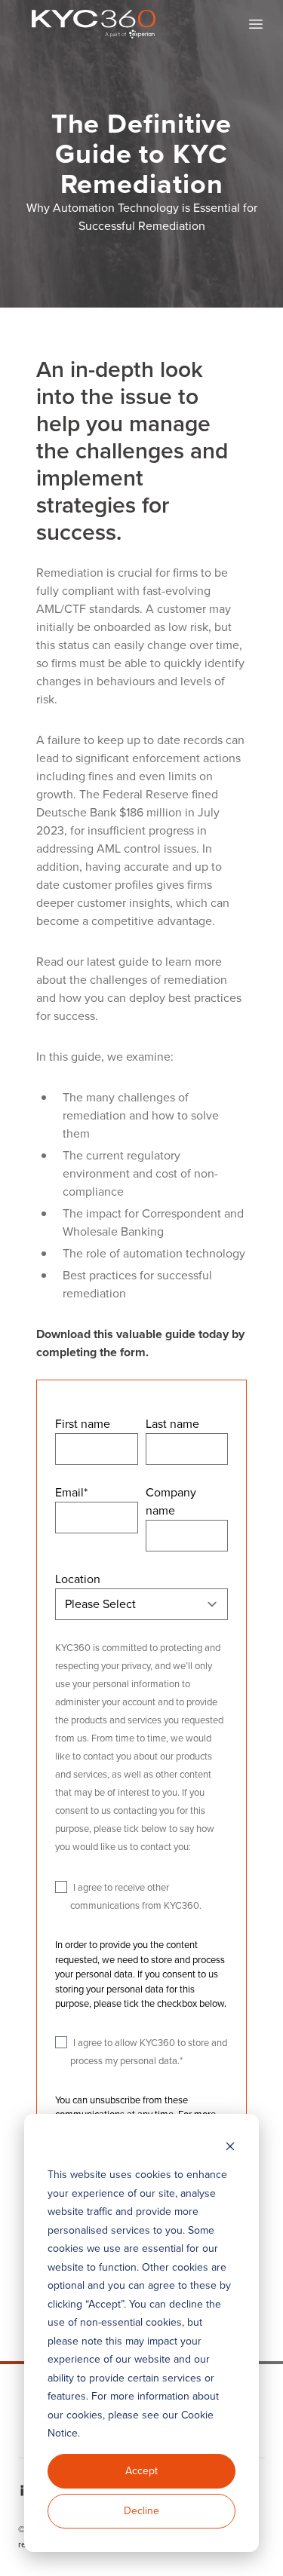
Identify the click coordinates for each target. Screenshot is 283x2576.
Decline (141, 2511)
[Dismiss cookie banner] (230, 2147)
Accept (141, 2471)
